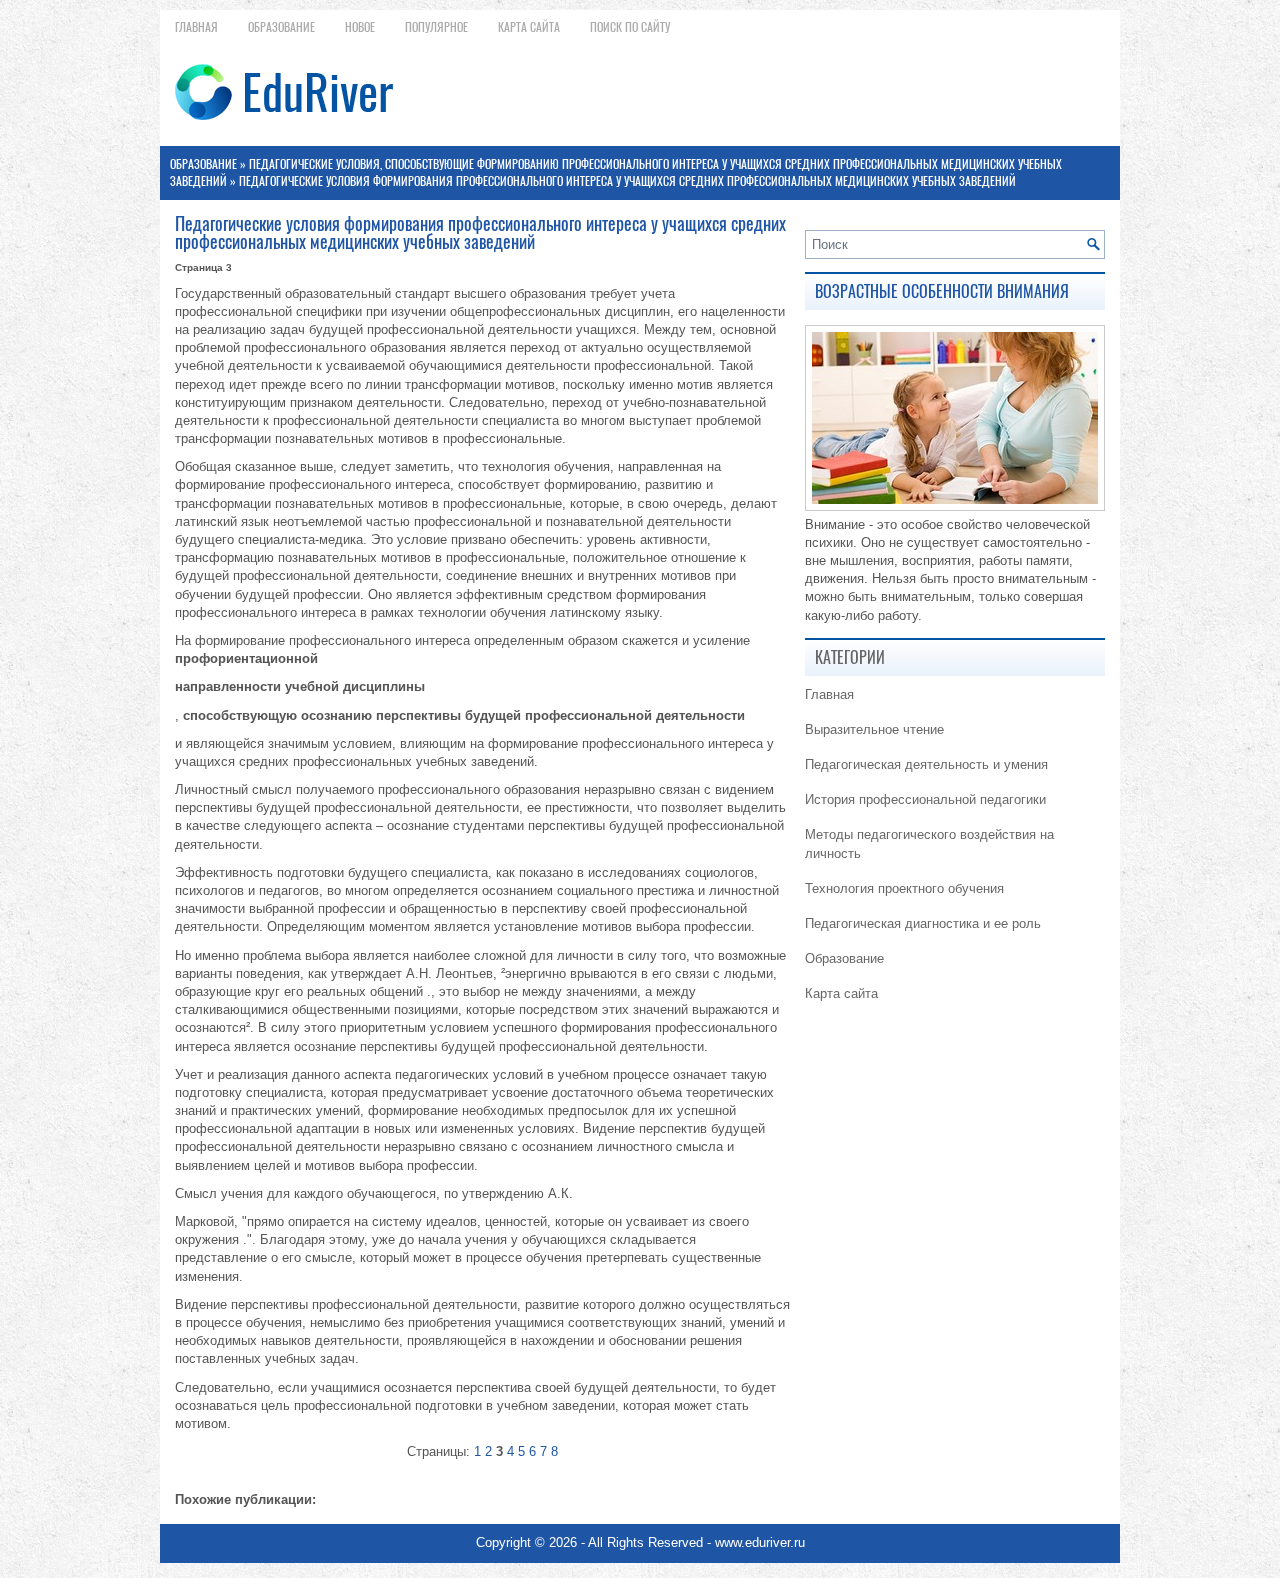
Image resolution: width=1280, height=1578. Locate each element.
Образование (281, 27)
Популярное (436, 27)
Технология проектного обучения (904, 888)
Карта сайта (529, 27)
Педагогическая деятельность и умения (926, 764)
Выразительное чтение (874, 729)
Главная (196, 27)
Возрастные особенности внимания (942, 291)
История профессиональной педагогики (925, 799)
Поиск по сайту (630, 27)
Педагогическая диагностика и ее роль (923, 923)
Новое (360, 27)
